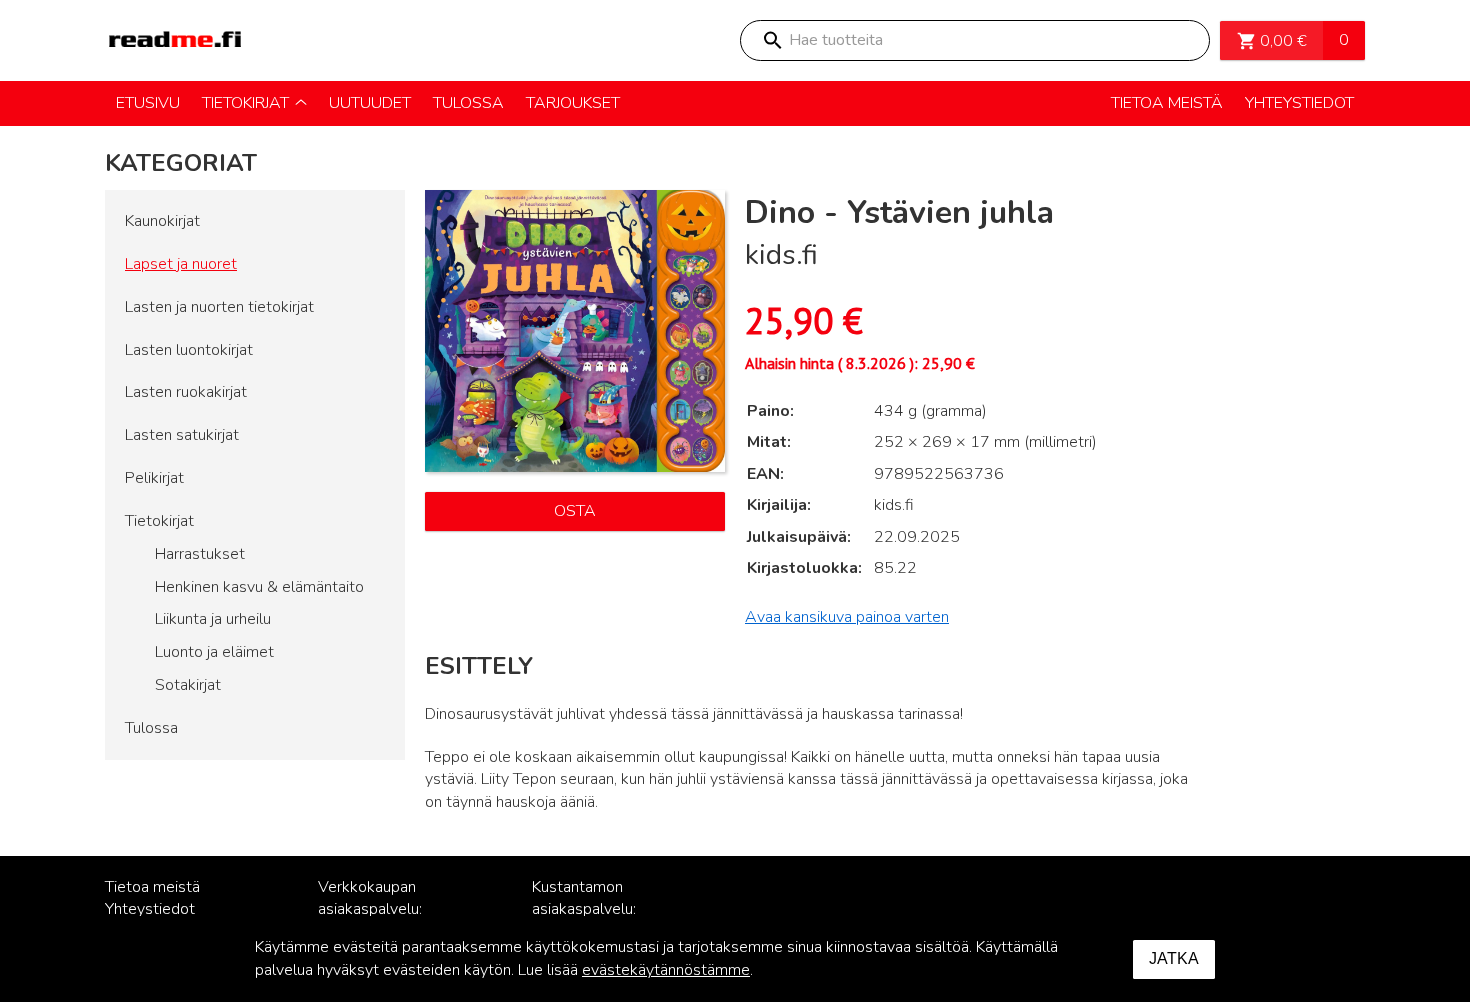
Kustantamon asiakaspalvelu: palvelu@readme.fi (597, 910)
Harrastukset (200, 554)
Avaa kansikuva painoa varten (847, 617)
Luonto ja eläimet (214, 652)
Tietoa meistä (152, 887)
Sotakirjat (188, 685)
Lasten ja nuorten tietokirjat (219, 307)
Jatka (1174, 958)
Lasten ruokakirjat (186, 392)
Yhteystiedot (150, 909)
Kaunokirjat (162, 221)
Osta (575, 511)
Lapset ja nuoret (181, 264)
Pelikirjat (154, 478)
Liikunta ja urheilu (213, 619)
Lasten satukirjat (182, 435)
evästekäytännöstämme (666, 970)
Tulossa (151, 728)
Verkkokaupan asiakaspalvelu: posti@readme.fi (375, 910)
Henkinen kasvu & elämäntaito (259, 587)
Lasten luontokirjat (189, 350)
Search (772, 40)
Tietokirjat (159, 521)
